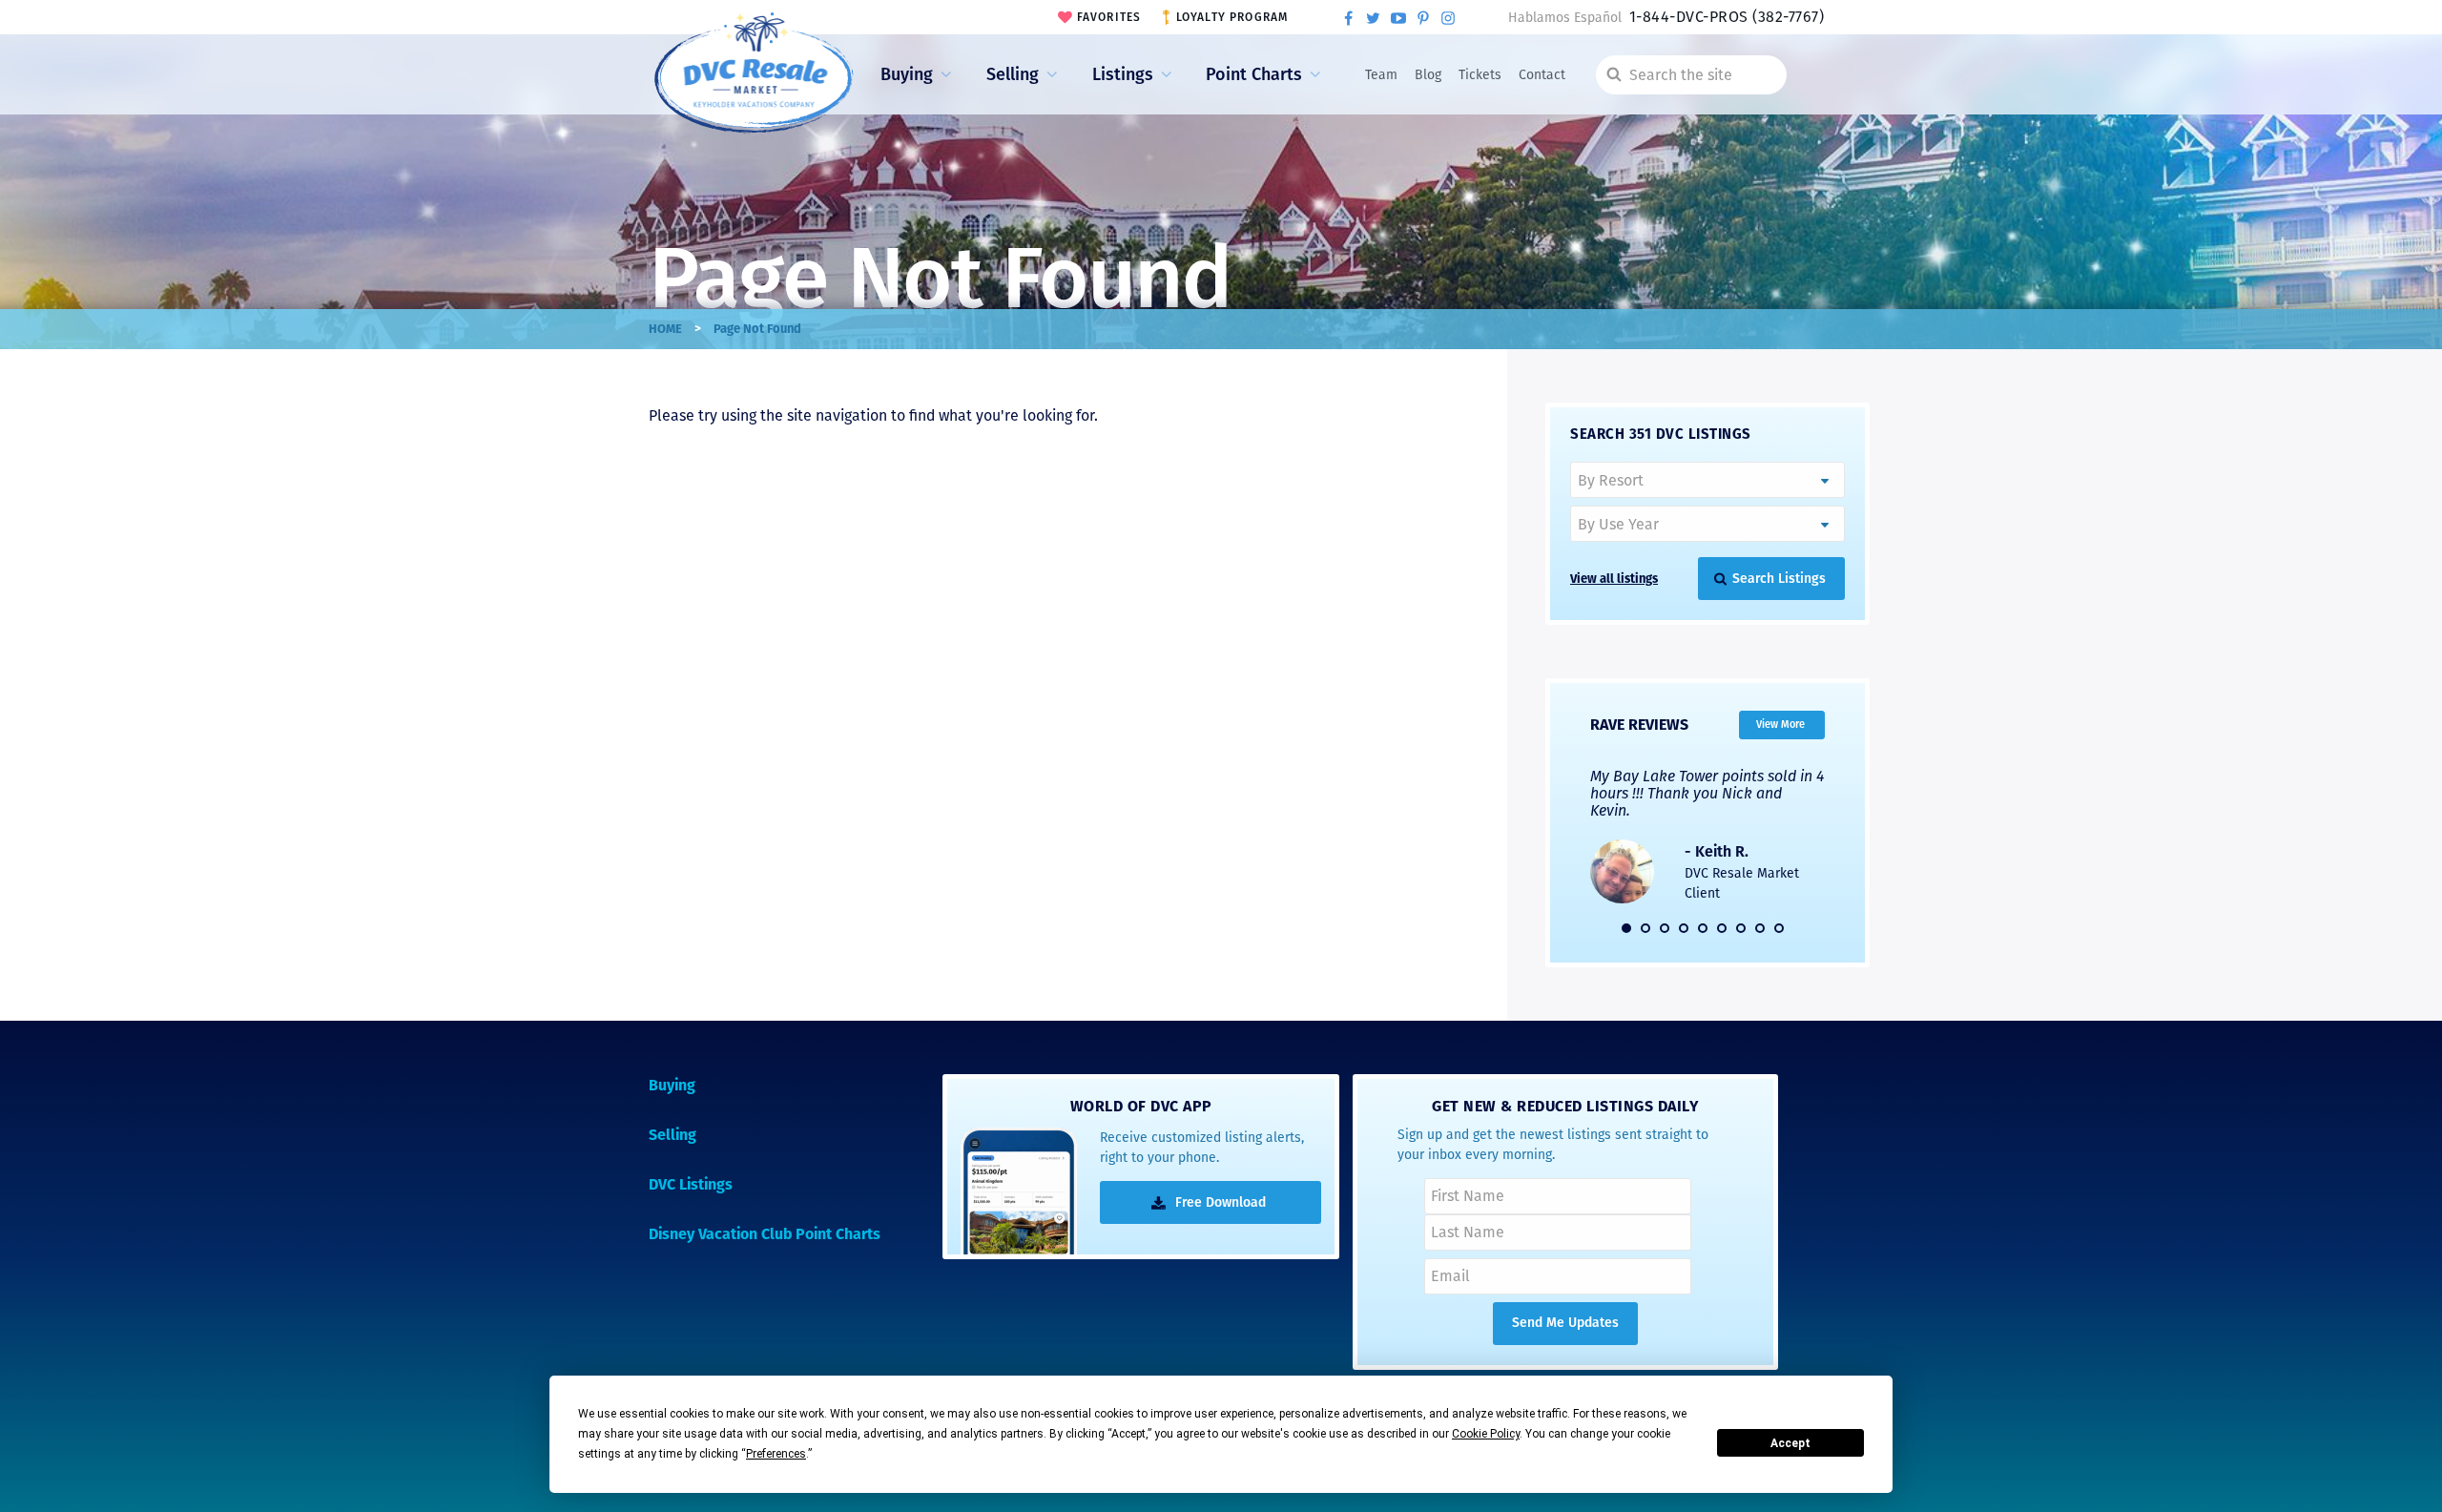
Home (665, 329)
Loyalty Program (1232, 17)
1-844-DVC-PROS (1727, 17)
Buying (907, 74)
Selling (1013, 74)
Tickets (1480, 75)
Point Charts (1254, 74)
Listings (1123, 74)
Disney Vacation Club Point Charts (765, 1234)
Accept (1790, 1443)
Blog (1428, 75)
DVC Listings (691, 1184)
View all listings (1614, 579)
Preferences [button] (776, 1454)
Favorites (1109, 17)
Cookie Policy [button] (1486, 1434)
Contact (1542, 75)
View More (1780, 724)
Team (1381, 75)
